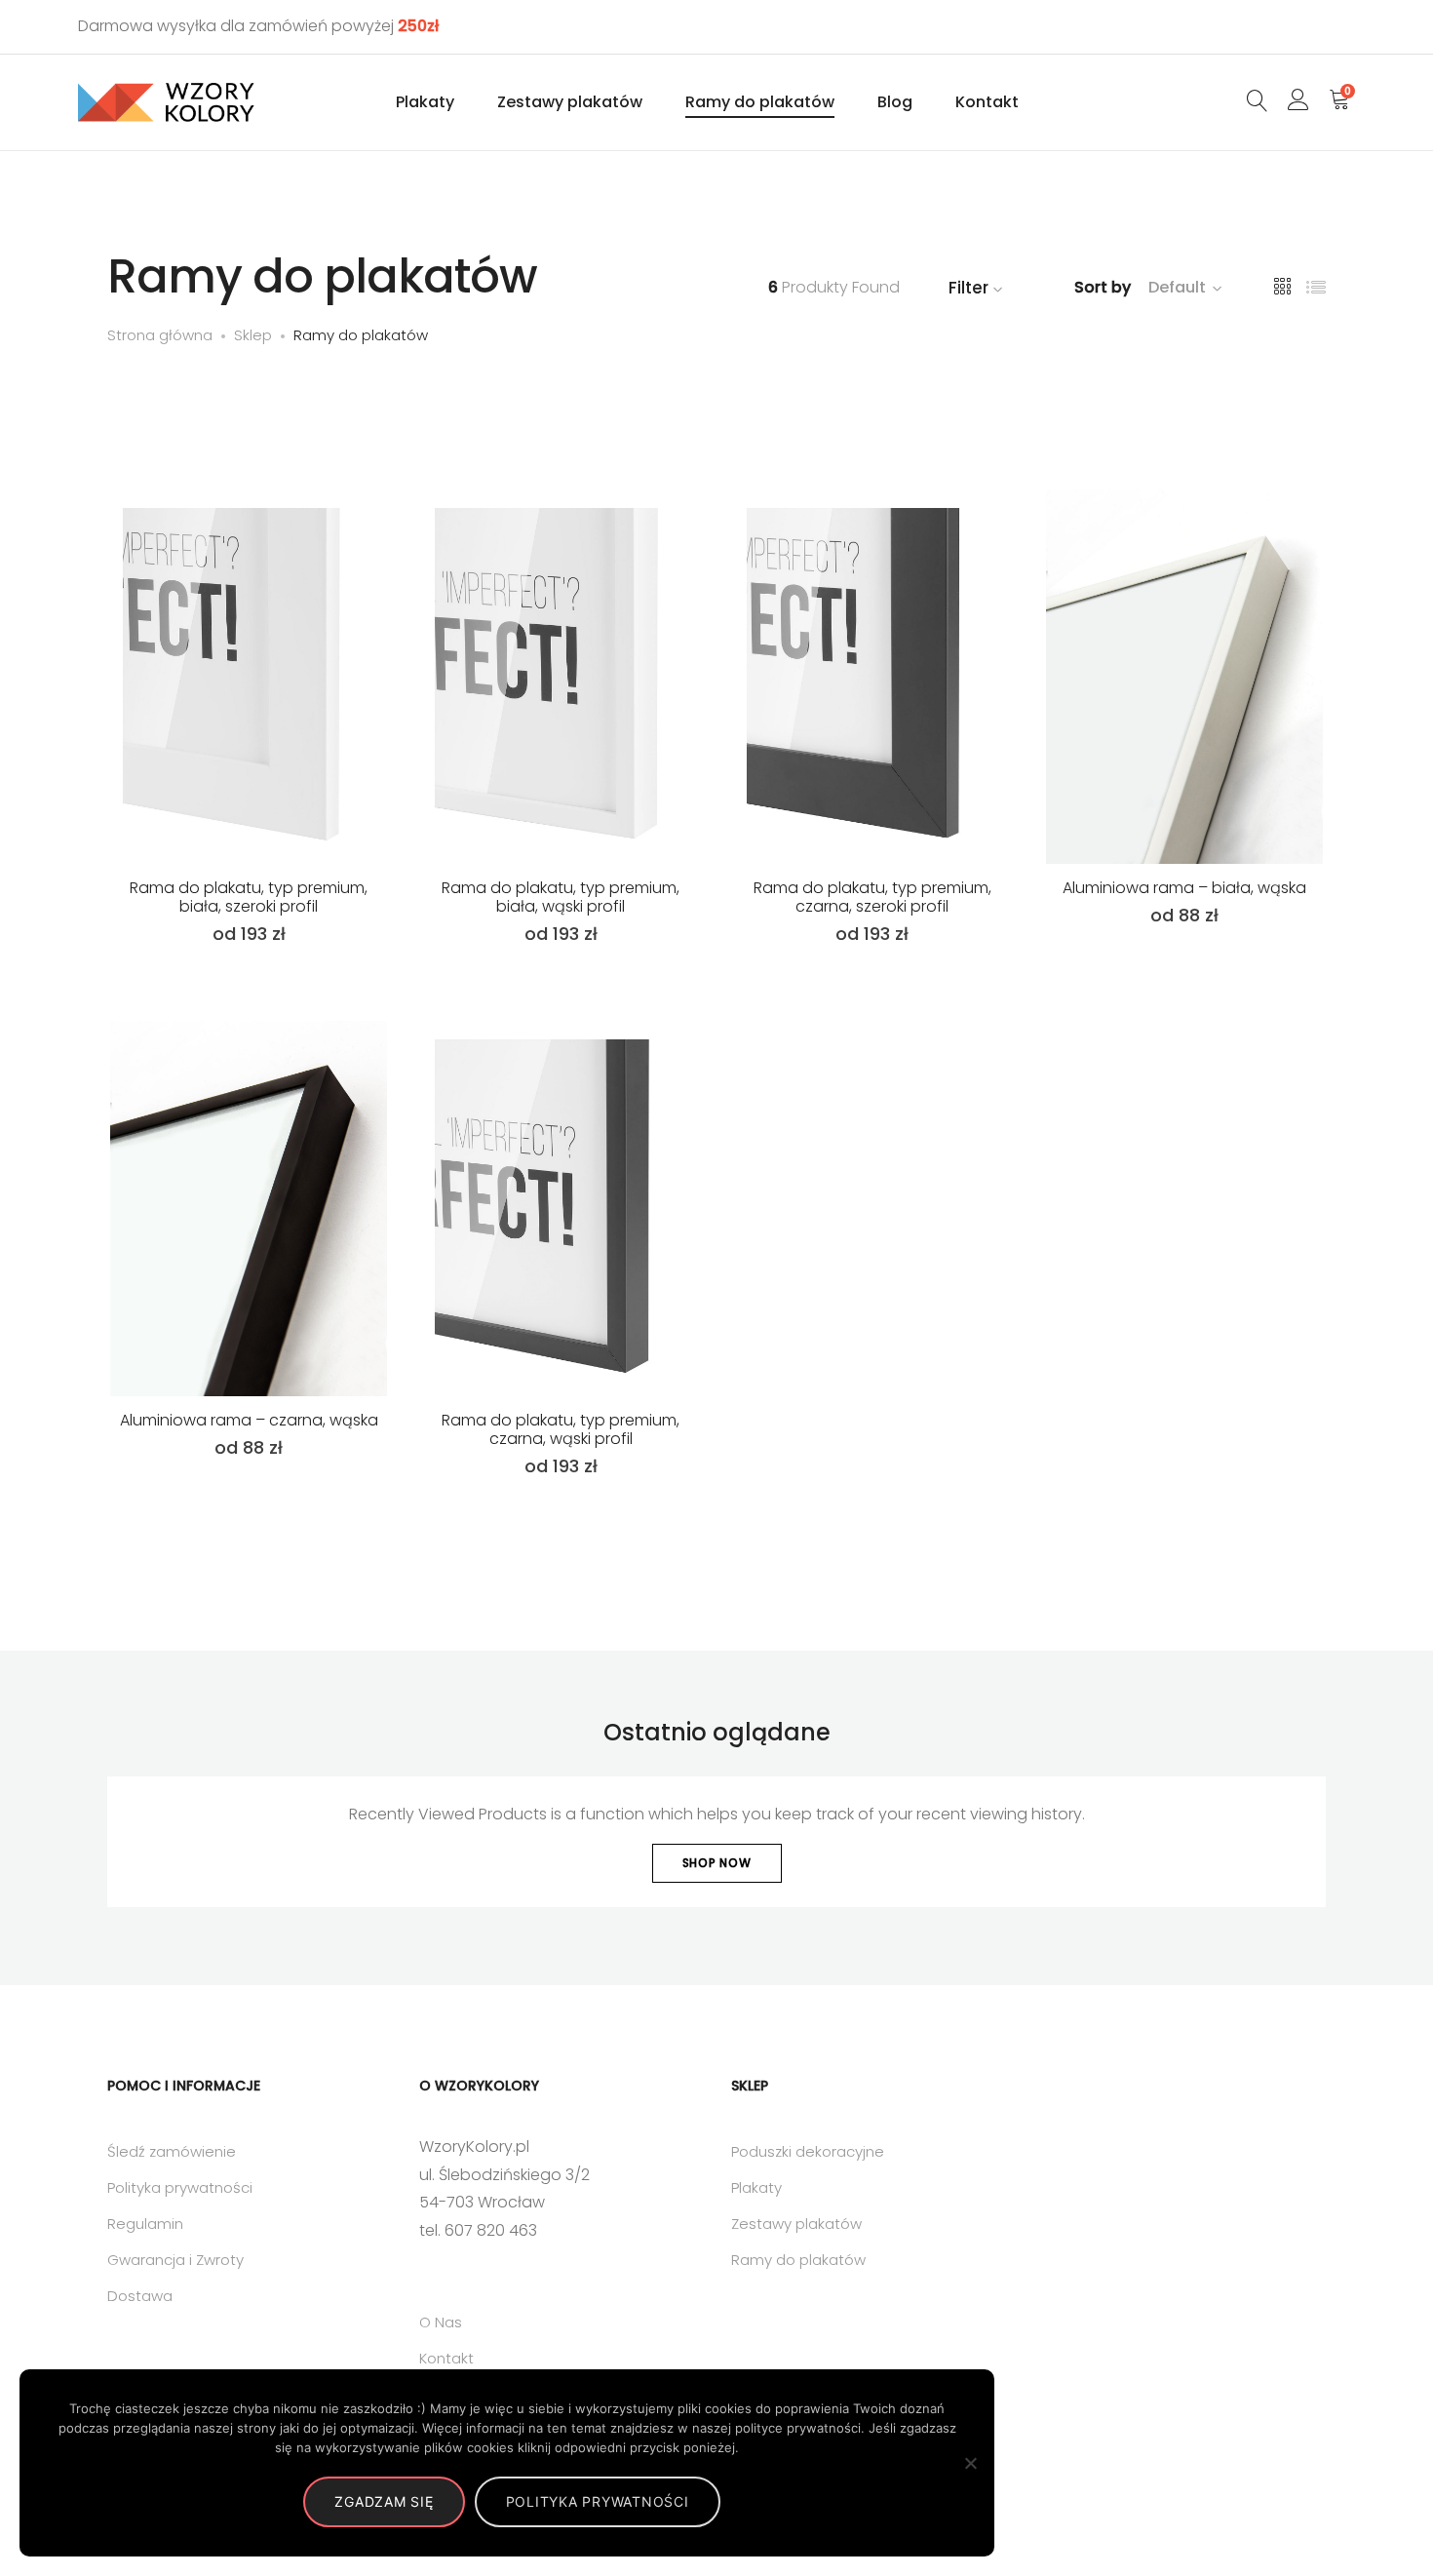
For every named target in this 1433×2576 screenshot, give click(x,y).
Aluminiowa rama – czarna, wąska (249, 1420)
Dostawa (140, 2296)
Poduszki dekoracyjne (808, 2151)
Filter (968, 288)
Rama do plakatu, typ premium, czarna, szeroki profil (872, 897)
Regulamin (145, 2224)
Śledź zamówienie (172, 2151)
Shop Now (717, 1863)
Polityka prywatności (180, 2187)
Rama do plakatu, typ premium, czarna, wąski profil (561, 1429)
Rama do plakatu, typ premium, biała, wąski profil (561, 897)
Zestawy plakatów (570, 102)
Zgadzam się (384, 2501)
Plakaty (425, 102)
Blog (895, 102)
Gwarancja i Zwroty (175, 2260)
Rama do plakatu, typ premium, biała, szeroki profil (249, 897)
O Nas (441, 2322)
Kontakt (987, 102)
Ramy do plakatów (760, 102)
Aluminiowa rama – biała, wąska (1184, 888)
